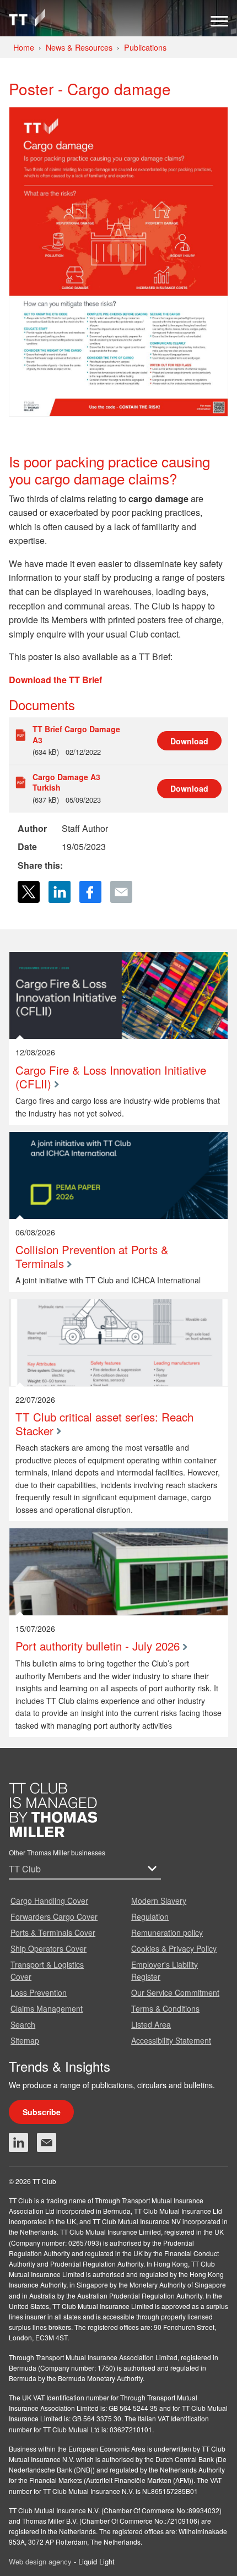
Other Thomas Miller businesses (57, 1852)
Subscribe (42, 2112)
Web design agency (41, 2561)
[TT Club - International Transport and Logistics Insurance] (27, 18)
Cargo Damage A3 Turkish (66, 782)
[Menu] (219, 24)
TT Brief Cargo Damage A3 (76, 734)
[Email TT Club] (47, 2142)
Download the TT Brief (55, 680)
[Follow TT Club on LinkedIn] (18, 2142)
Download (189, 741)
